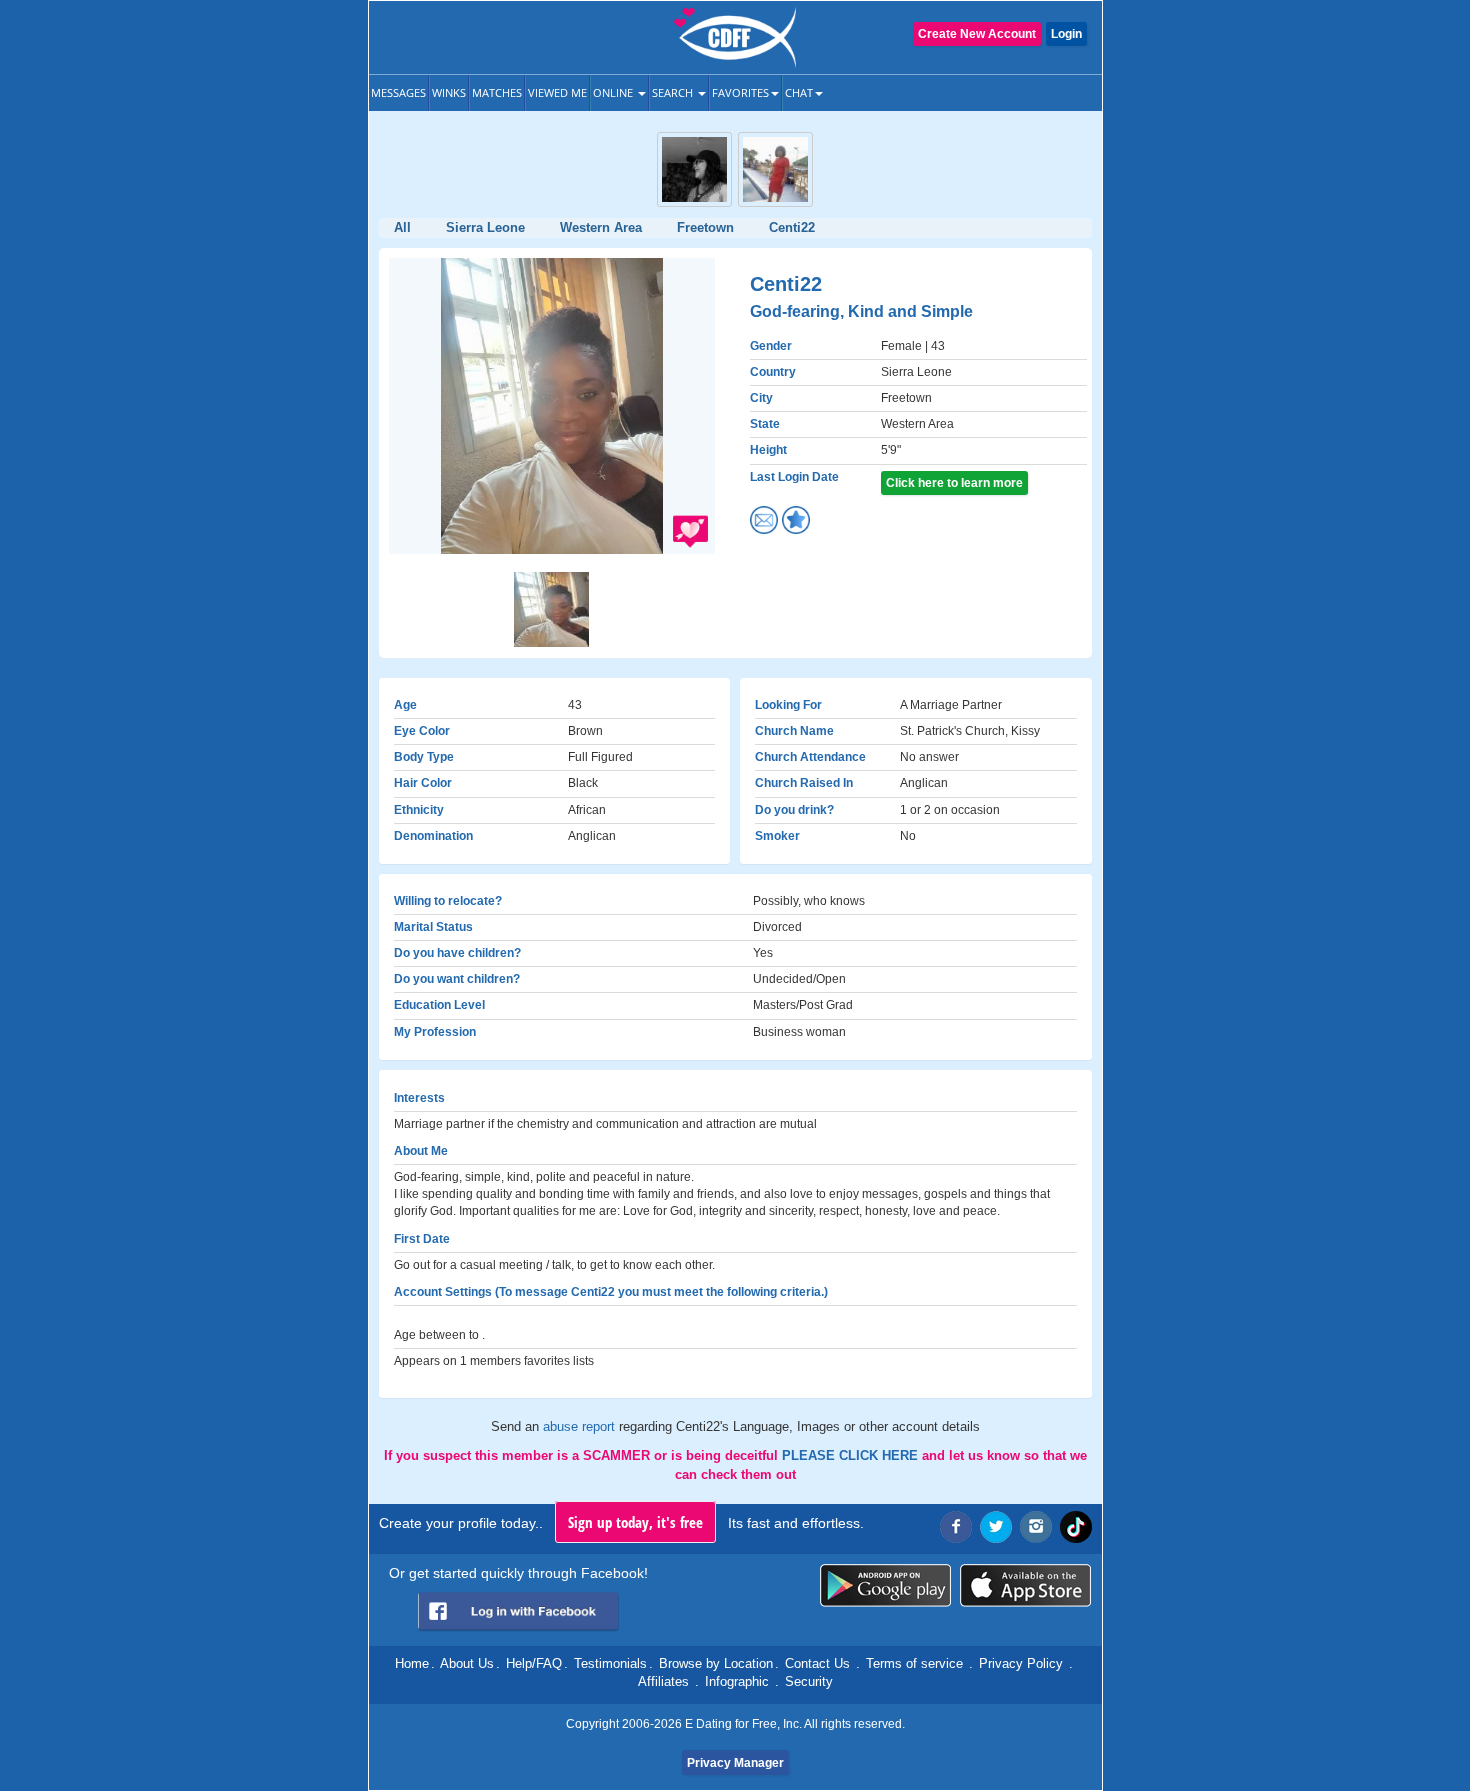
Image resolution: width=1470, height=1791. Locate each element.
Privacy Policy (1021, 1663)
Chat (799, 92)
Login (1066, 34)
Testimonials (610, 1663)
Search (674, 92)
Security (809, 1681)
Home (412, 1663)
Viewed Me (557, 92)
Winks (449, 92)
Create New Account (977, 34)
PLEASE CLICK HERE (852, 1455)
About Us (467, 1663)
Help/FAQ (534, 1663)
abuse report (581, 1426)
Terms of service (914, 1663)
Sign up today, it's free (635, 1522)
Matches (497, 92)
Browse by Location (716, 1663)
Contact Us (817, 1663)
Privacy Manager (735, 1763)
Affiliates (663, 1681)
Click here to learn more (954, 483)
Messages (398, 92)
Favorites (740, 92)
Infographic (737, 1681)
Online (614, 92)
